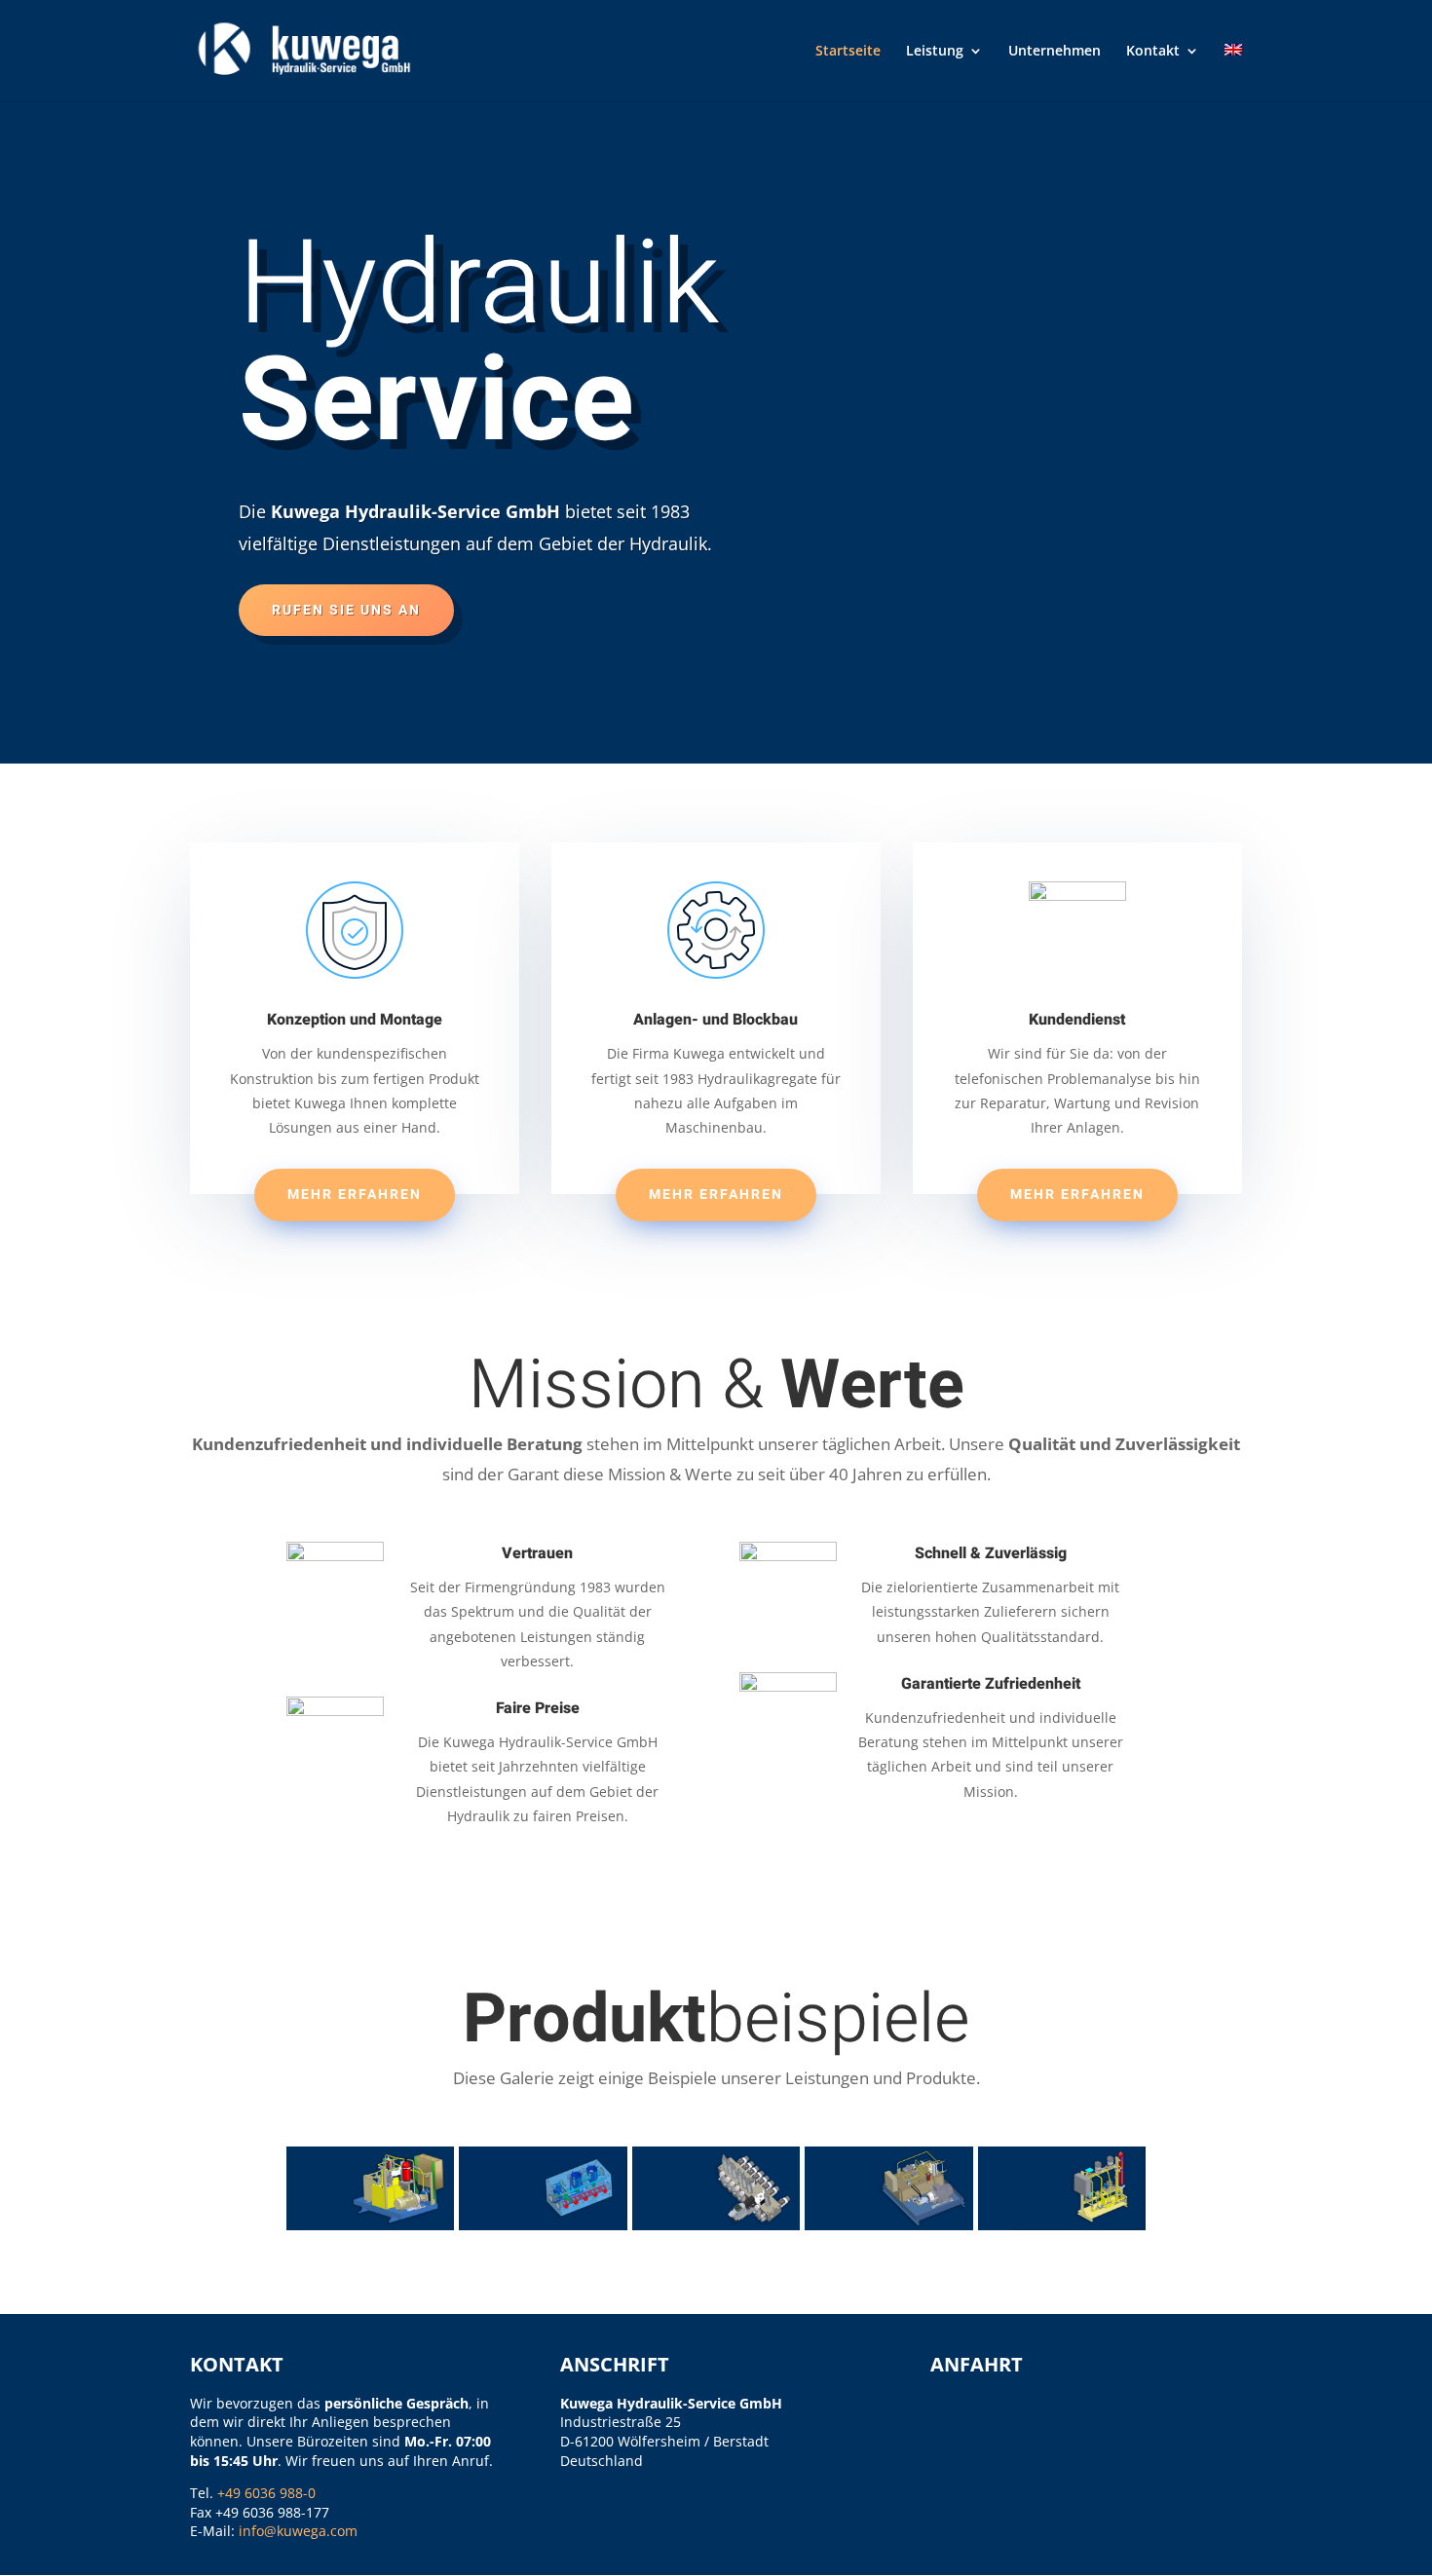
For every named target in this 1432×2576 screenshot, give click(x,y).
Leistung (935, 52)
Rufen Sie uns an (346, 610)
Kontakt (1153, 52)
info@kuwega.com (298, 2531)
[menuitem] (1233, 73)
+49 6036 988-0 (266, 2493)
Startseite (848, 52)
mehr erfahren (355, 1195)
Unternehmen (1055, 52)
